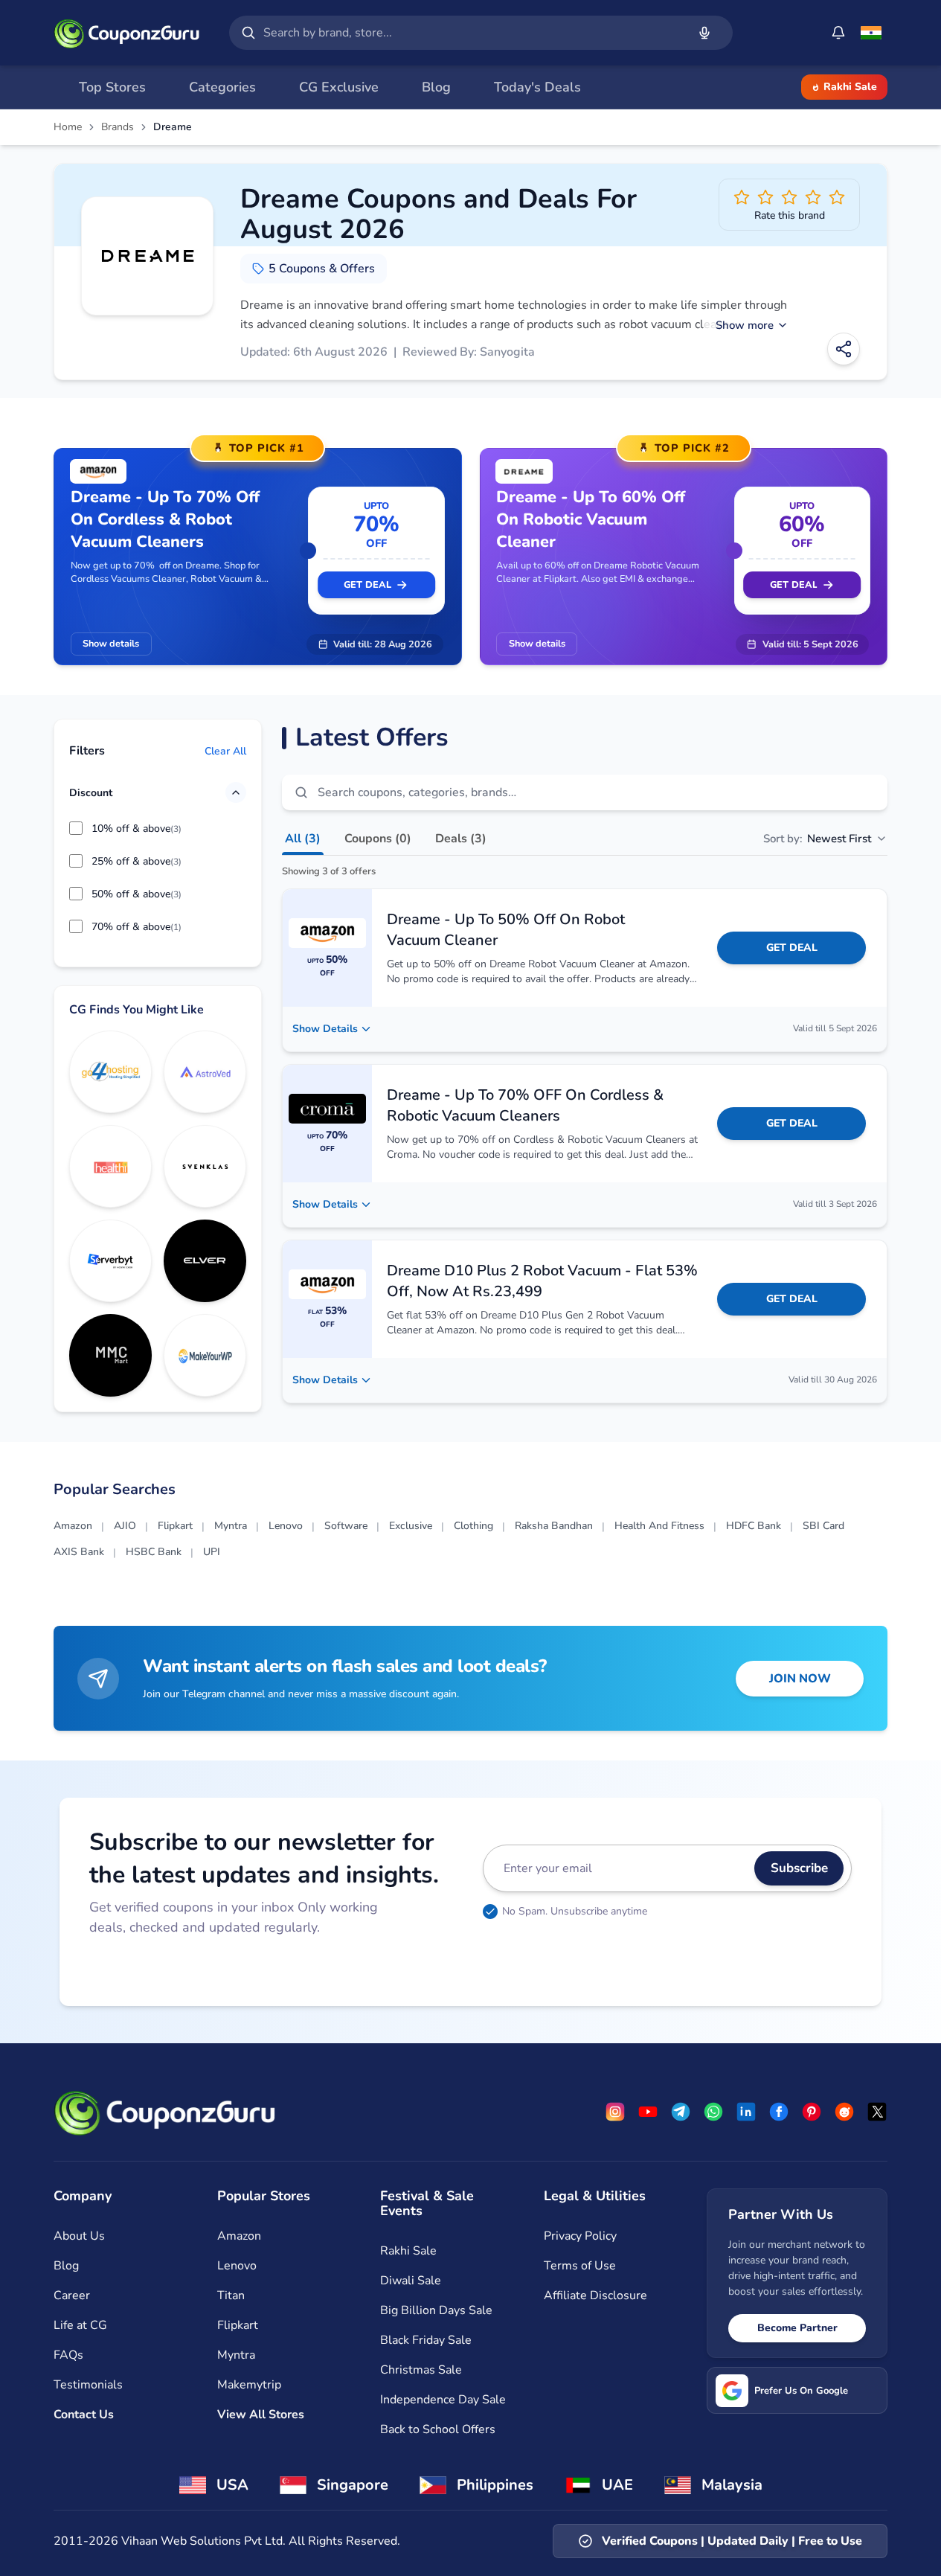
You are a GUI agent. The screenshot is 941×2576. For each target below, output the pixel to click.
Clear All (225, 751)
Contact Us (84, 2415)
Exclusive (411, 1526)
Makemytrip (249, 2385)
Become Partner (797, 2328)
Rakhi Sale (850, 87)
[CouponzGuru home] (126, 33)
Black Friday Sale (426, 2340)
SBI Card (823, 1526)
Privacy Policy (580, 2236)
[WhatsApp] (713, 2112)
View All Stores (261, 2415)
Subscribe (799, 1868)
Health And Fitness (659, 1526)
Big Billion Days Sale (436, 2310)
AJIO (125, 1526)
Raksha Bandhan (554, 1526)
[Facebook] (779, 2112)
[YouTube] (648, 2112)
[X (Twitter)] (877, 2112)
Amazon (73, 1526)
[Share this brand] (844, 349)
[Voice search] (704, 33)
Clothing (473, 1526)
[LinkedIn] (746, 2112)
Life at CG (80, 2325)
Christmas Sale (421, 2370)
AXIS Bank (79, 1552)
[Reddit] (844, 2112)
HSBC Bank (154, 1552)
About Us (79, 2236)
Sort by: (817, 839)
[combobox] (472, 33)
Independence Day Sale (443, 2400)
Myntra (231, 1526)
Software (346, 1526)
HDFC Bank (754, 1526)
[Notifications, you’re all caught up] (838, 33)
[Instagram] (615, 2112)
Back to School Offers (438, 2429)
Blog (66, 2266)
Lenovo (286, 1526)
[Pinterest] (812, 2112)
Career (72, 2295)
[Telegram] (681, 2112)
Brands (118, 127)
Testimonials (88, 2385)
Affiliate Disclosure (595, 2295)
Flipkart (175, 1526)
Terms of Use (580, 2266)
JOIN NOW (800, 1679)
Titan (231, 2295)
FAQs (68, 2355)
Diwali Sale (411, 2281)
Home (68, 127)
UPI (212, 1552)
